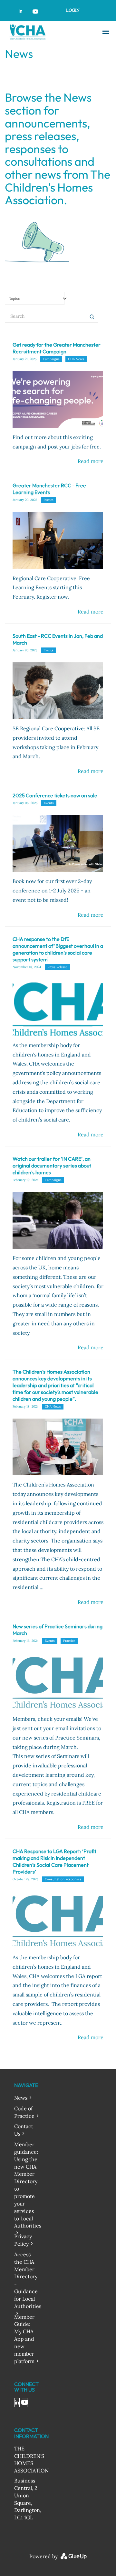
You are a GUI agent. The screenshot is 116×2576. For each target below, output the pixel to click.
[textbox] (39, 299)
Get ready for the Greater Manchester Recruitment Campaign (57, 348)
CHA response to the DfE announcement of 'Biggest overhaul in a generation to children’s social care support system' (58, 949)
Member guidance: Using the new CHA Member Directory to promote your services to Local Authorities (28, 2185)
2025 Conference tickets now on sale (55, 795)
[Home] (47, 32)
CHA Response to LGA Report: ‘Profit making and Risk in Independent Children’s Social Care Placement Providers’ (54, 1861)
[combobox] (35, 298)
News (21, 2098)
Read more (91, 461)
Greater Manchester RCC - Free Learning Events (49, 489)
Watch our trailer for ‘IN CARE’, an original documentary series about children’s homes (52, 1166)
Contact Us (24, 2130)
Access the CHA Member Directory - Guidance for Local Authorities (28, 2280)
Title (92, 316)
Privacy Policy (23, 2240)
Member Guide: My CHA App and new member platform (24, 2339)
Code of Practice (24, 2112)
